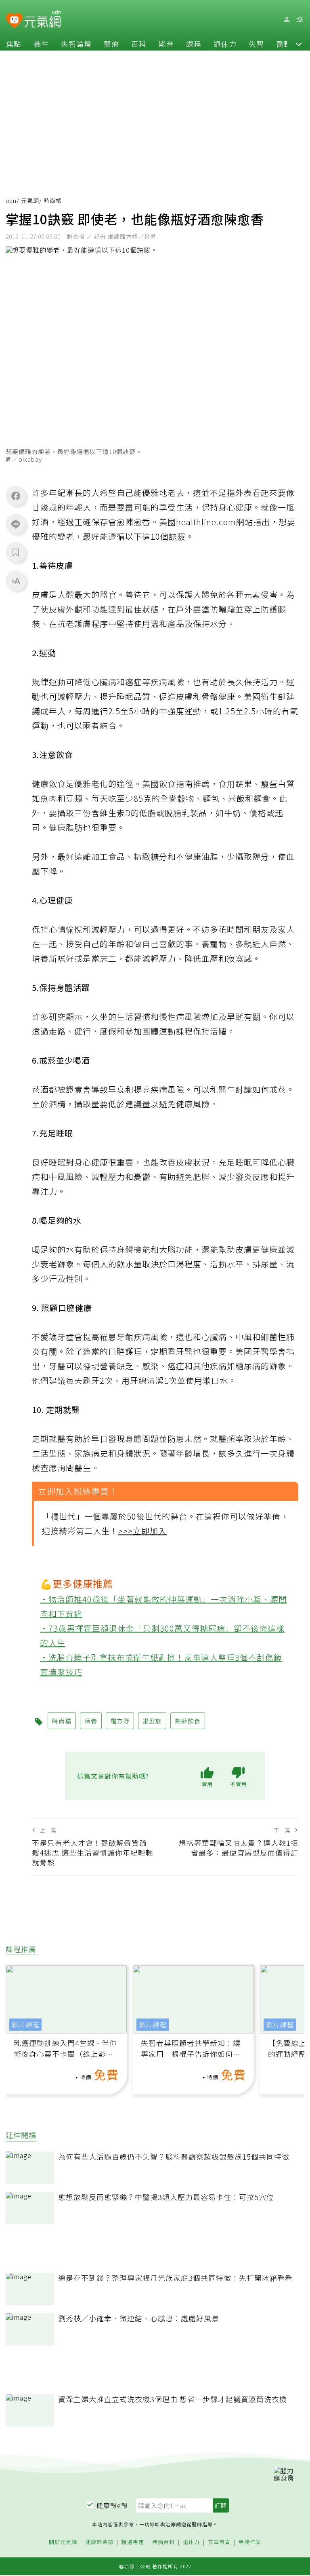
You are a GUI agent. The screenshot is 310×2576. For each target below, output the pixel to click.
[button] (299, 44)
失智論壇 (76, 44)
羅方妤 (120, 1721)
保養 (91, 1721)
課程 (194, 44)
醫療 (111, 44)
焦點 (14, 44)
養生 (41, 44)
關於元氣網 (63, 2542)
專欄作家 (250, 2542)
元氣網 (30, 201)
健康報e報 (112, 2505)
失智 (256, 44)
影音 (166, 44)
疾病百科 (163, 2542)
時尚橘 (62, 1721)
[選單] (300, 20)
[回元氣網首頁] (43, 19)
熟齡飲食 (188, 1721)
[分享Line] (16, 524)
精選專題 (133, 2542)
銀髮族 (152, 1721)
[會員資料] (287, 20)
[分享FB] (16, 496)
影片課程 (25, 2025)
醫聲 (284, 44)
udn (11, 201)
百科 (139, 44)
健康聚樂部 (99, 2542)
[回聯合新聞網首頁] (14, 21)
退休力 (225, 44)
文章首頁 (219, 2542)
